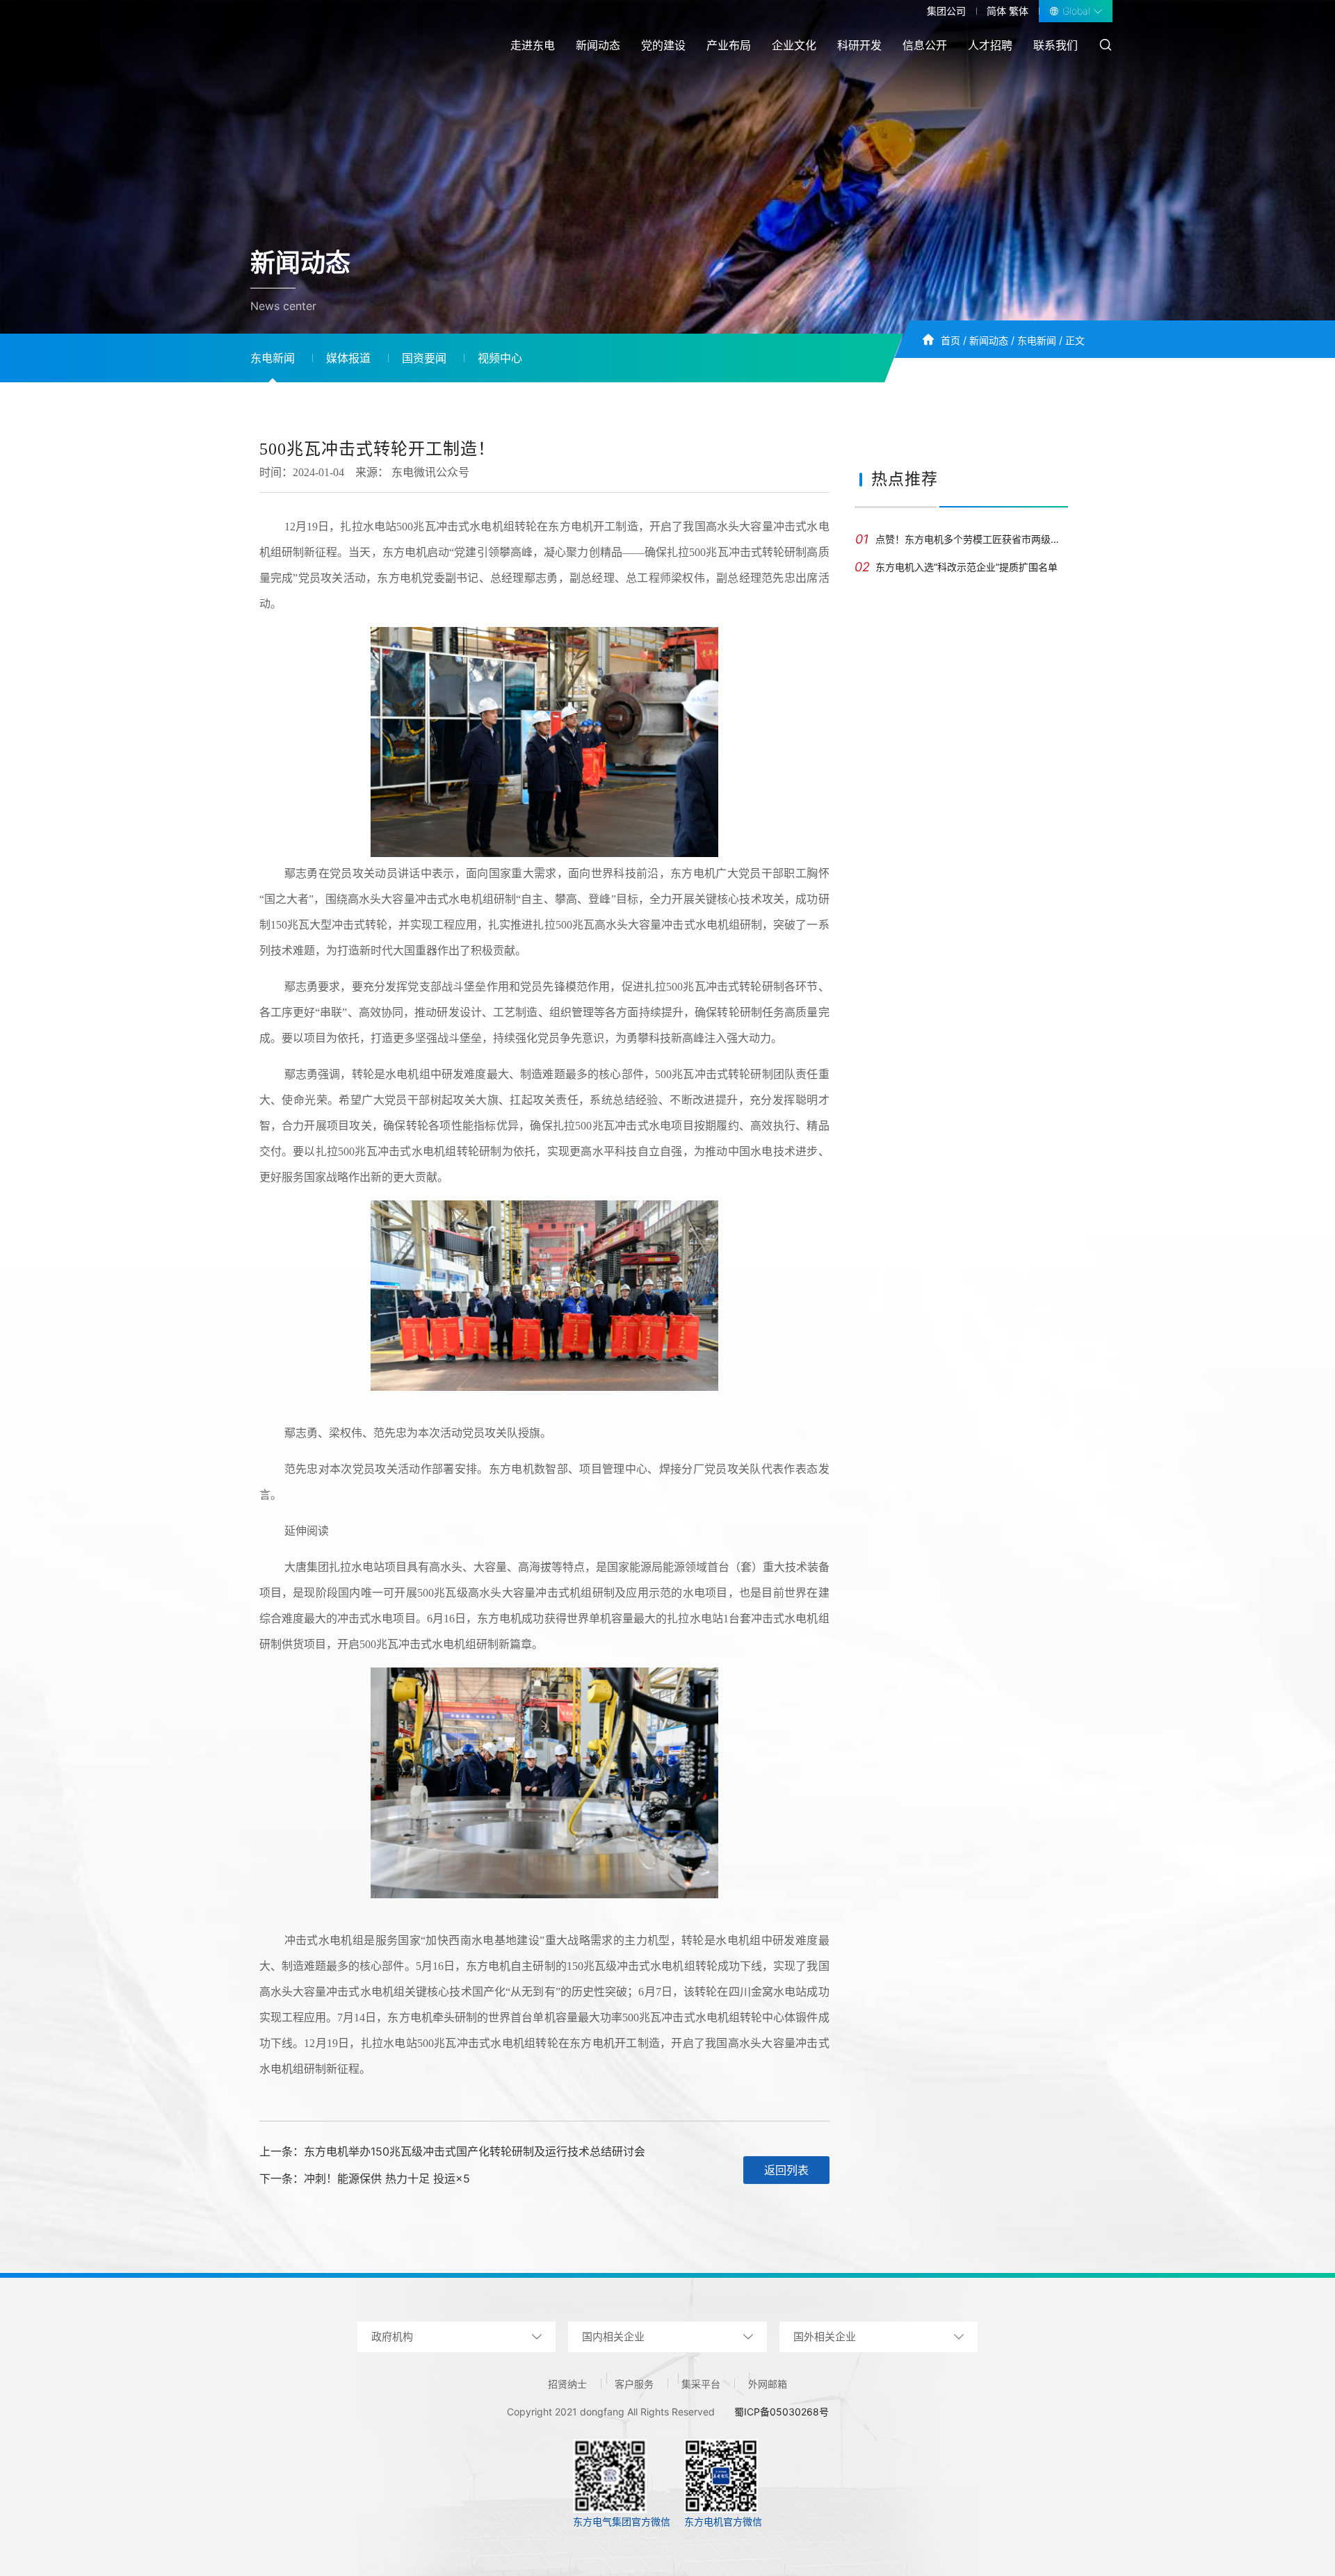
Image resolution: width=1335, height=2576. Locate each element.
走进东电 (533, 45)
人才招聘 (990, 45)
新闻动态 (598, 45)
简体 (996, 11)
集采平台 (701, 2384)
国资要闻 (424, 358)
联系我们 (1055, 45)
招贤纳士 (567, 2384)
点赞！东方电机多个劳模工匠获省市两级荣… (962, 539)
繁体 (1019, 11)
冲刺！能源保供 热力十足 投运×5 (387, 2178)
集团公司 (946, 11)
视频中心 (500, 358)
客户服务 (634, 2384)
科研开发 (859, 45)
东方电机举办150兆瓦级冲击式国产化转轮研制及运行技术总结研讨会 (475, 2151)
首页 (950, 340)
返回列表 (786, 2170)
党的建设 (663, 45)
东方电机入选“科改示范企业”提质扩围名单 (956, 567)
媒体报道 (348, 358)
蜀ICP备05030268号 (782, 2412)
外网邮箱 (768, 2384)
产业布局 (729, 45)
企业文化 (794, 45)
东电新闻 (1037, 340)
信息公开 (925, 45)
